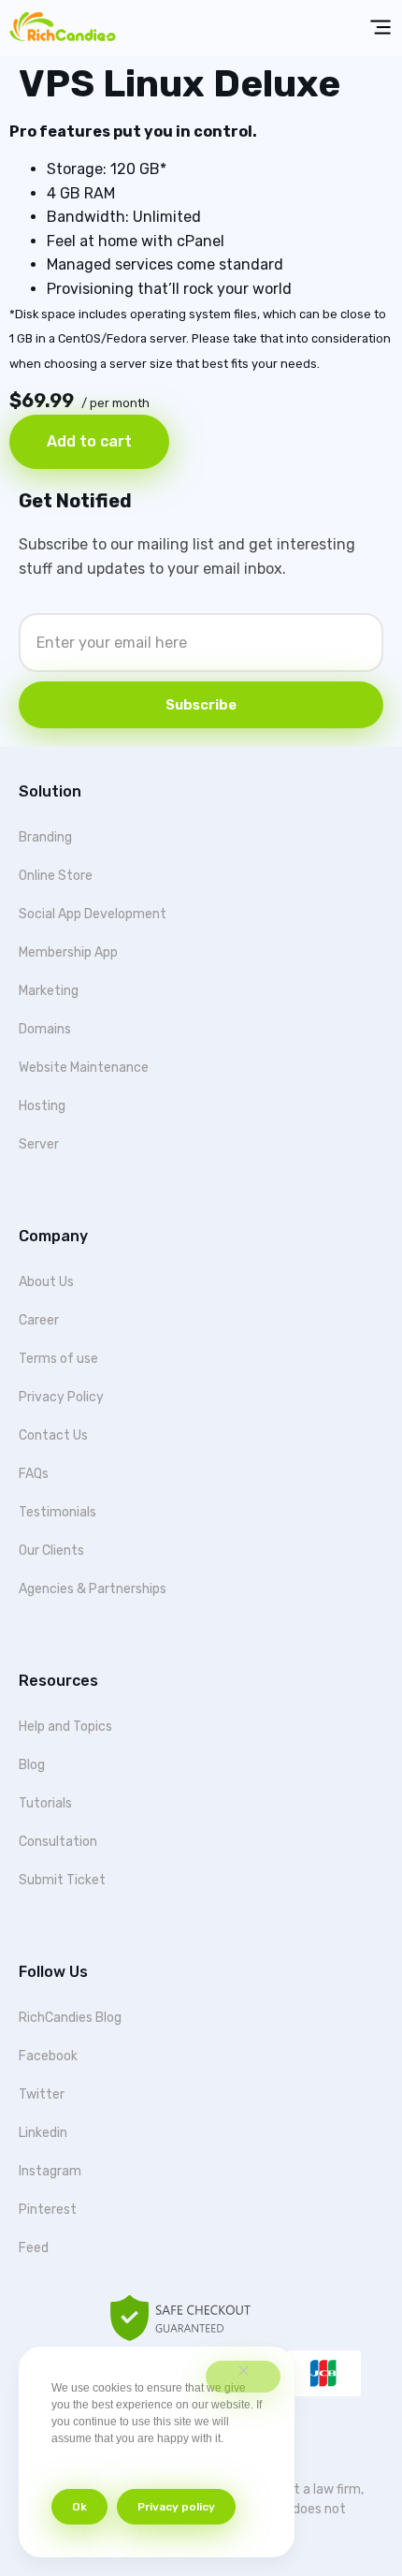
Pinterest (48, 2210)
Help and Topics (65, 1727)
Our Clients (51, 1551)
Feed (34, 2248)
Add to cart (89, 441)
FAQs (34, 1474)
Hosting (42, 1106)
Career (39, 1320)
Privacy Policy (61, 1397)
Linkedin (43, 2133)
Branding (45, 837)
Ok (79, 2507)
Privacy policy (176, 2507)
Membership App (68, 952)
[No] (243, 2377)
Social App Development (93, 914)
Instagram (50, 2171)
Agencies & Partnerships (93, 1589)
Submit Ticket (62, 1880)
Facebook (48, 2056)
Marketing (49, 991)
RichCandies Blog (70, 2018)
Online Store (56, 876)
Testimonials (57, 1512)
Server (39, 1144)
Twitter (42, 2094)
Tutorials (45, 1803)
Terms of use (58, 1359)
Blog (32, 1765)
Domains (45, 1029)
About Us (46, 1282)
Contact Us (53, 1435)
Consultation (58, 1842)
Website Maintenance (84, 1068)
